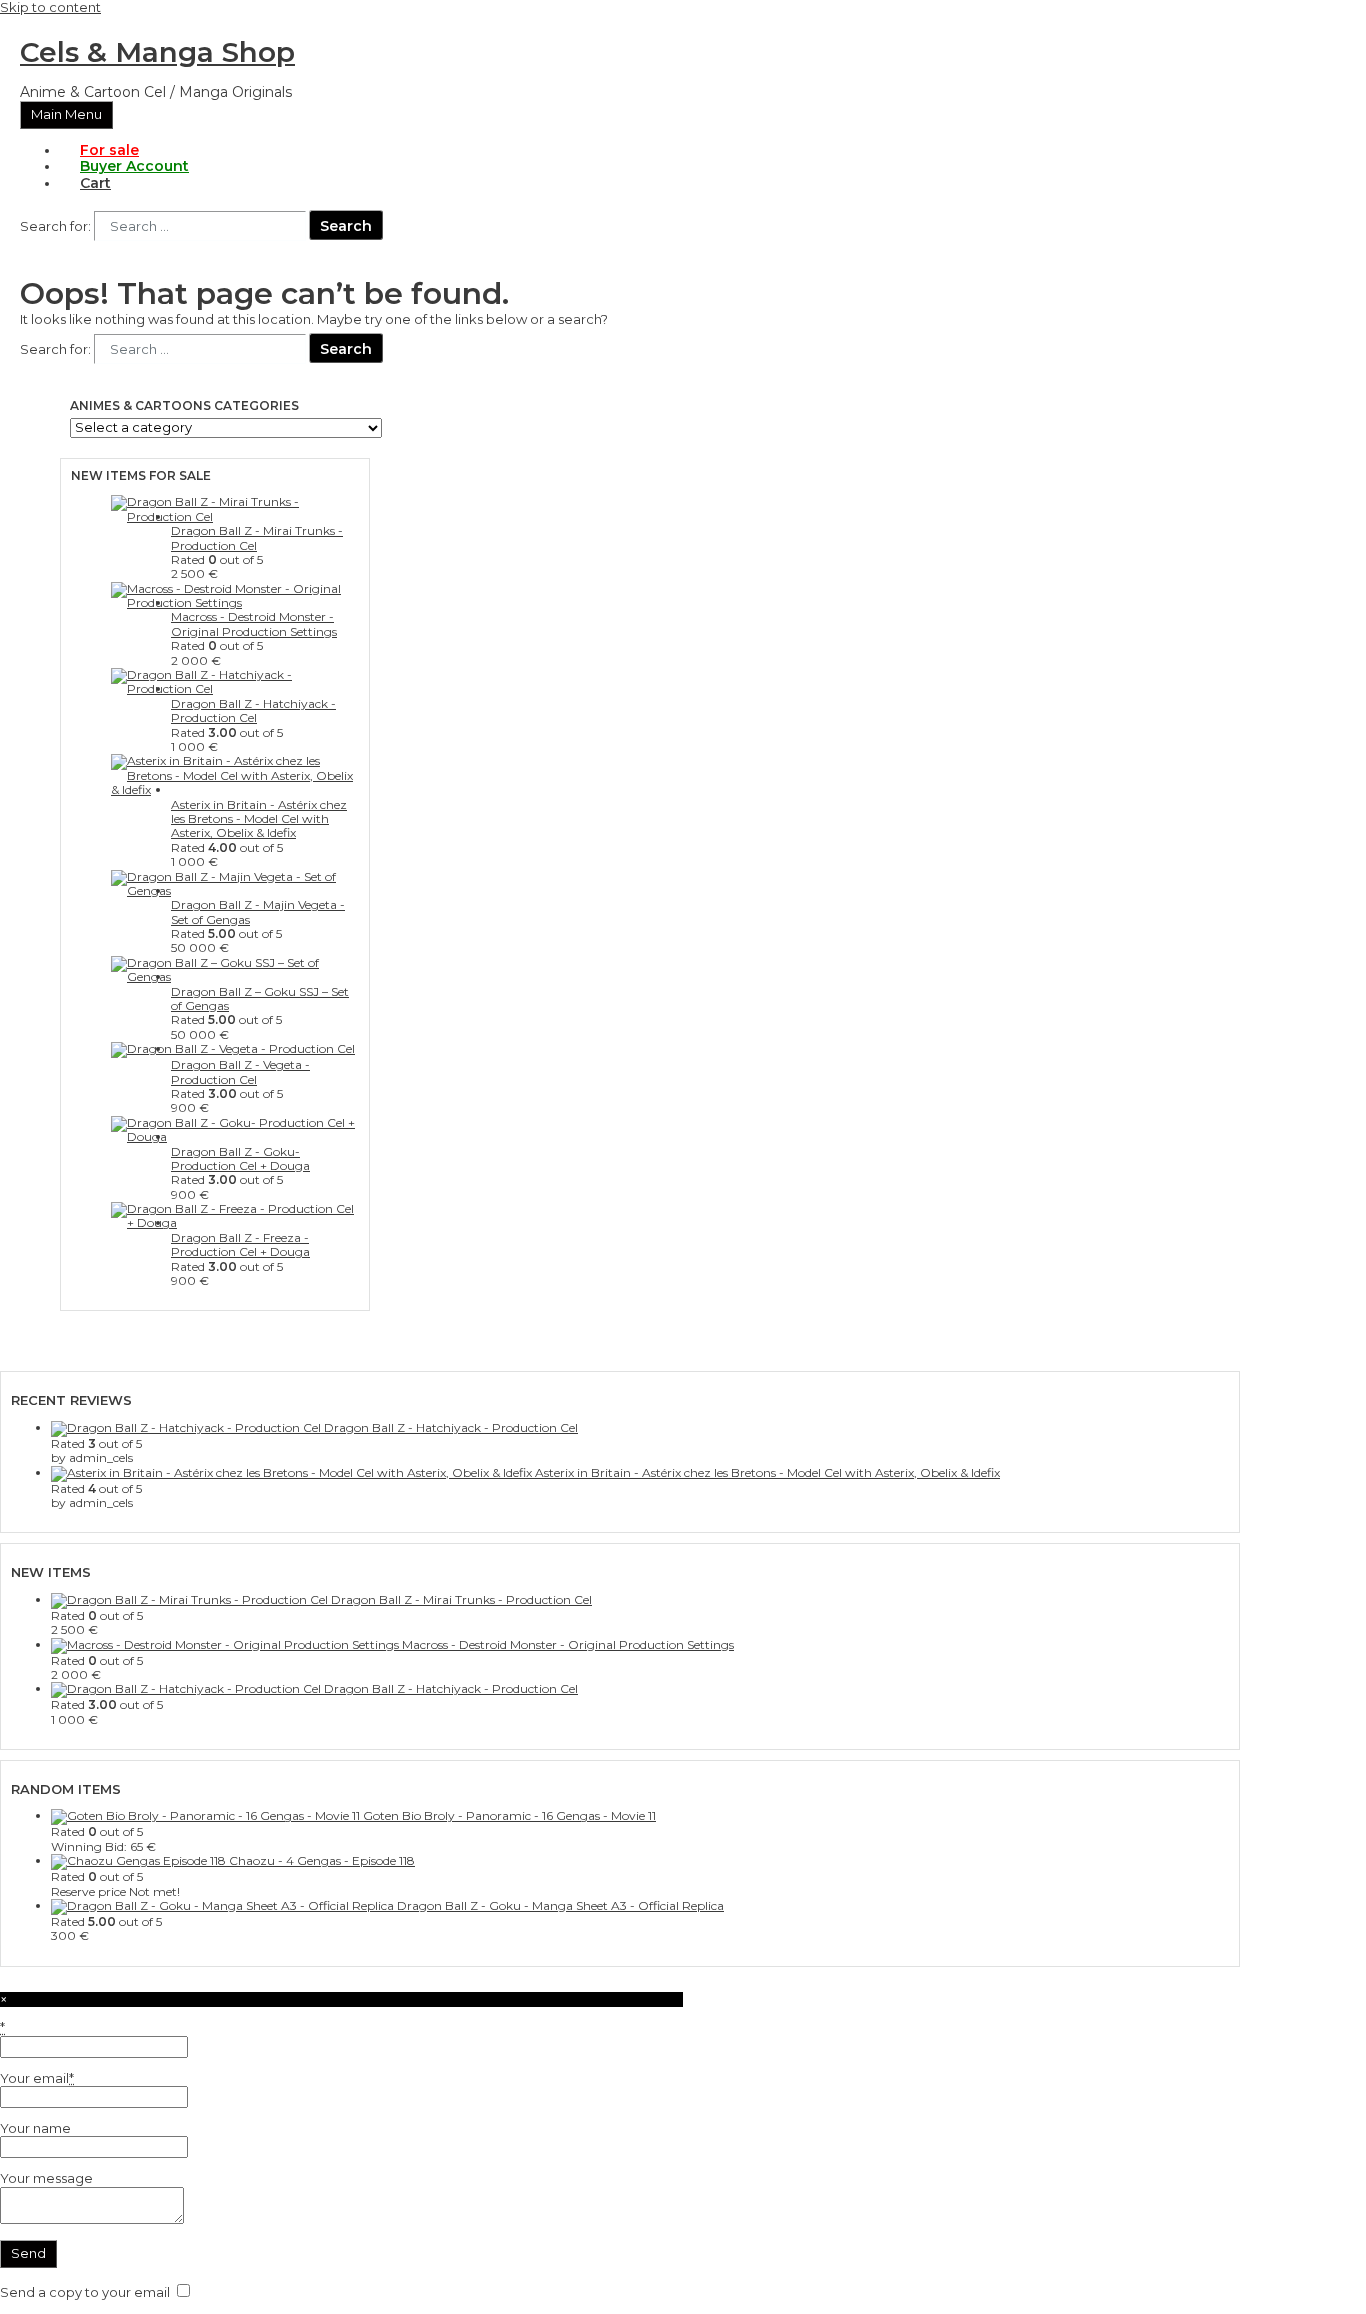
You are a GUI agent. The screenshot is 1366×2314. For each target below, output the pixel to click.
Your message (46, 2178)
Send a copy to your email (85, 2292)
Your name (35, 2128)
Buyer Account (134, 166)
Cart (95, 183)
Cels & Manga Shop (157, 52)
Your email (37, 2078)
